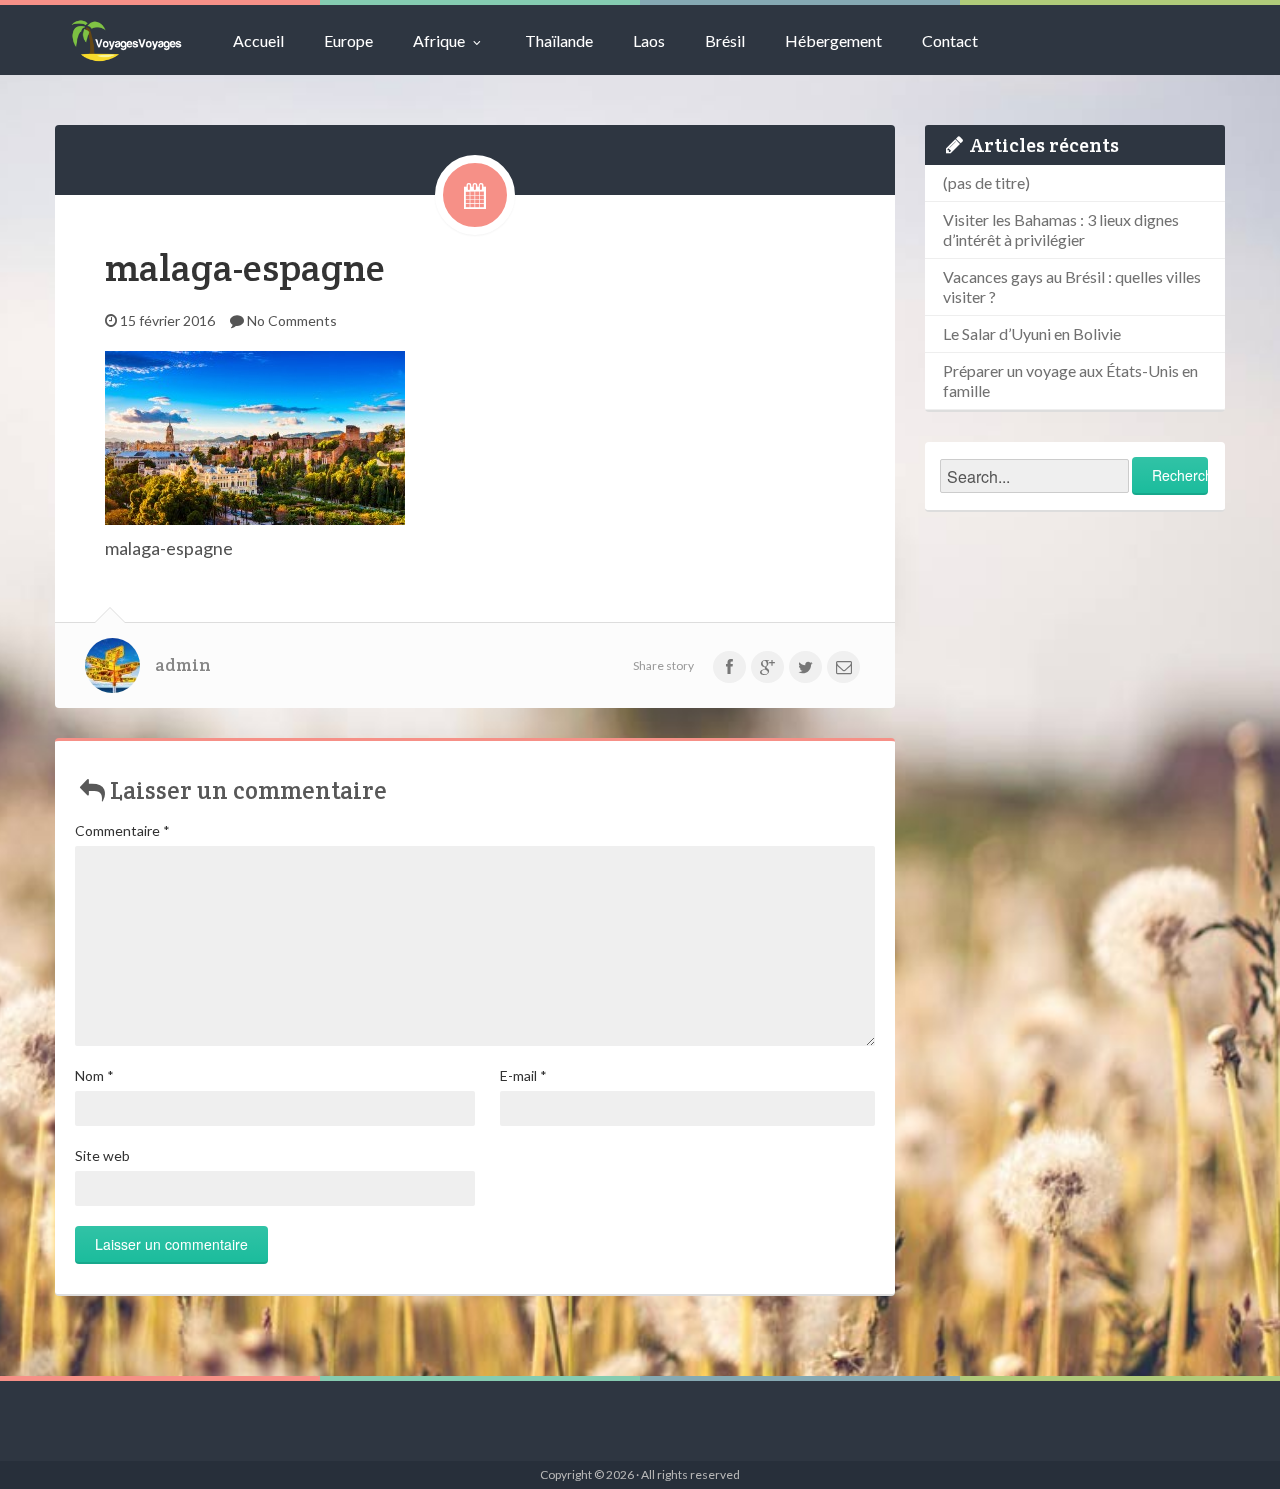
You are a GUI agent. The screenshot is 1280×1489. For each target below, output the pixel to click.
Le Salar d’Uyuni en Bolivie (1032, 333)
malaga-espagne (245, 267)
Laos (649, 40)
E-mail (523, 1075)
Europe (348, 40)
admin (183, 665)
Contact (950, 40)
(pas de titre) (986, 182)
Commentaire (122, 830)
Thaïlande (559, 40)
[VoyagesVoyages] (126, 40)
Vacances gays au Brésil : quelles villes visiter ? (1072, 286)
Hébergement (833, 40)
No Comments (292, 320)
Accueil (258, 40)
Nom (94, 1075)
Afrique (439, 40)
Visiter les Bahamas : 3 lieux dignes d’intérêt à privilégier (1061, 229)
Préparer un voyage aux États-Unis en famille (1070, 380)
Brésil (725, 40)
